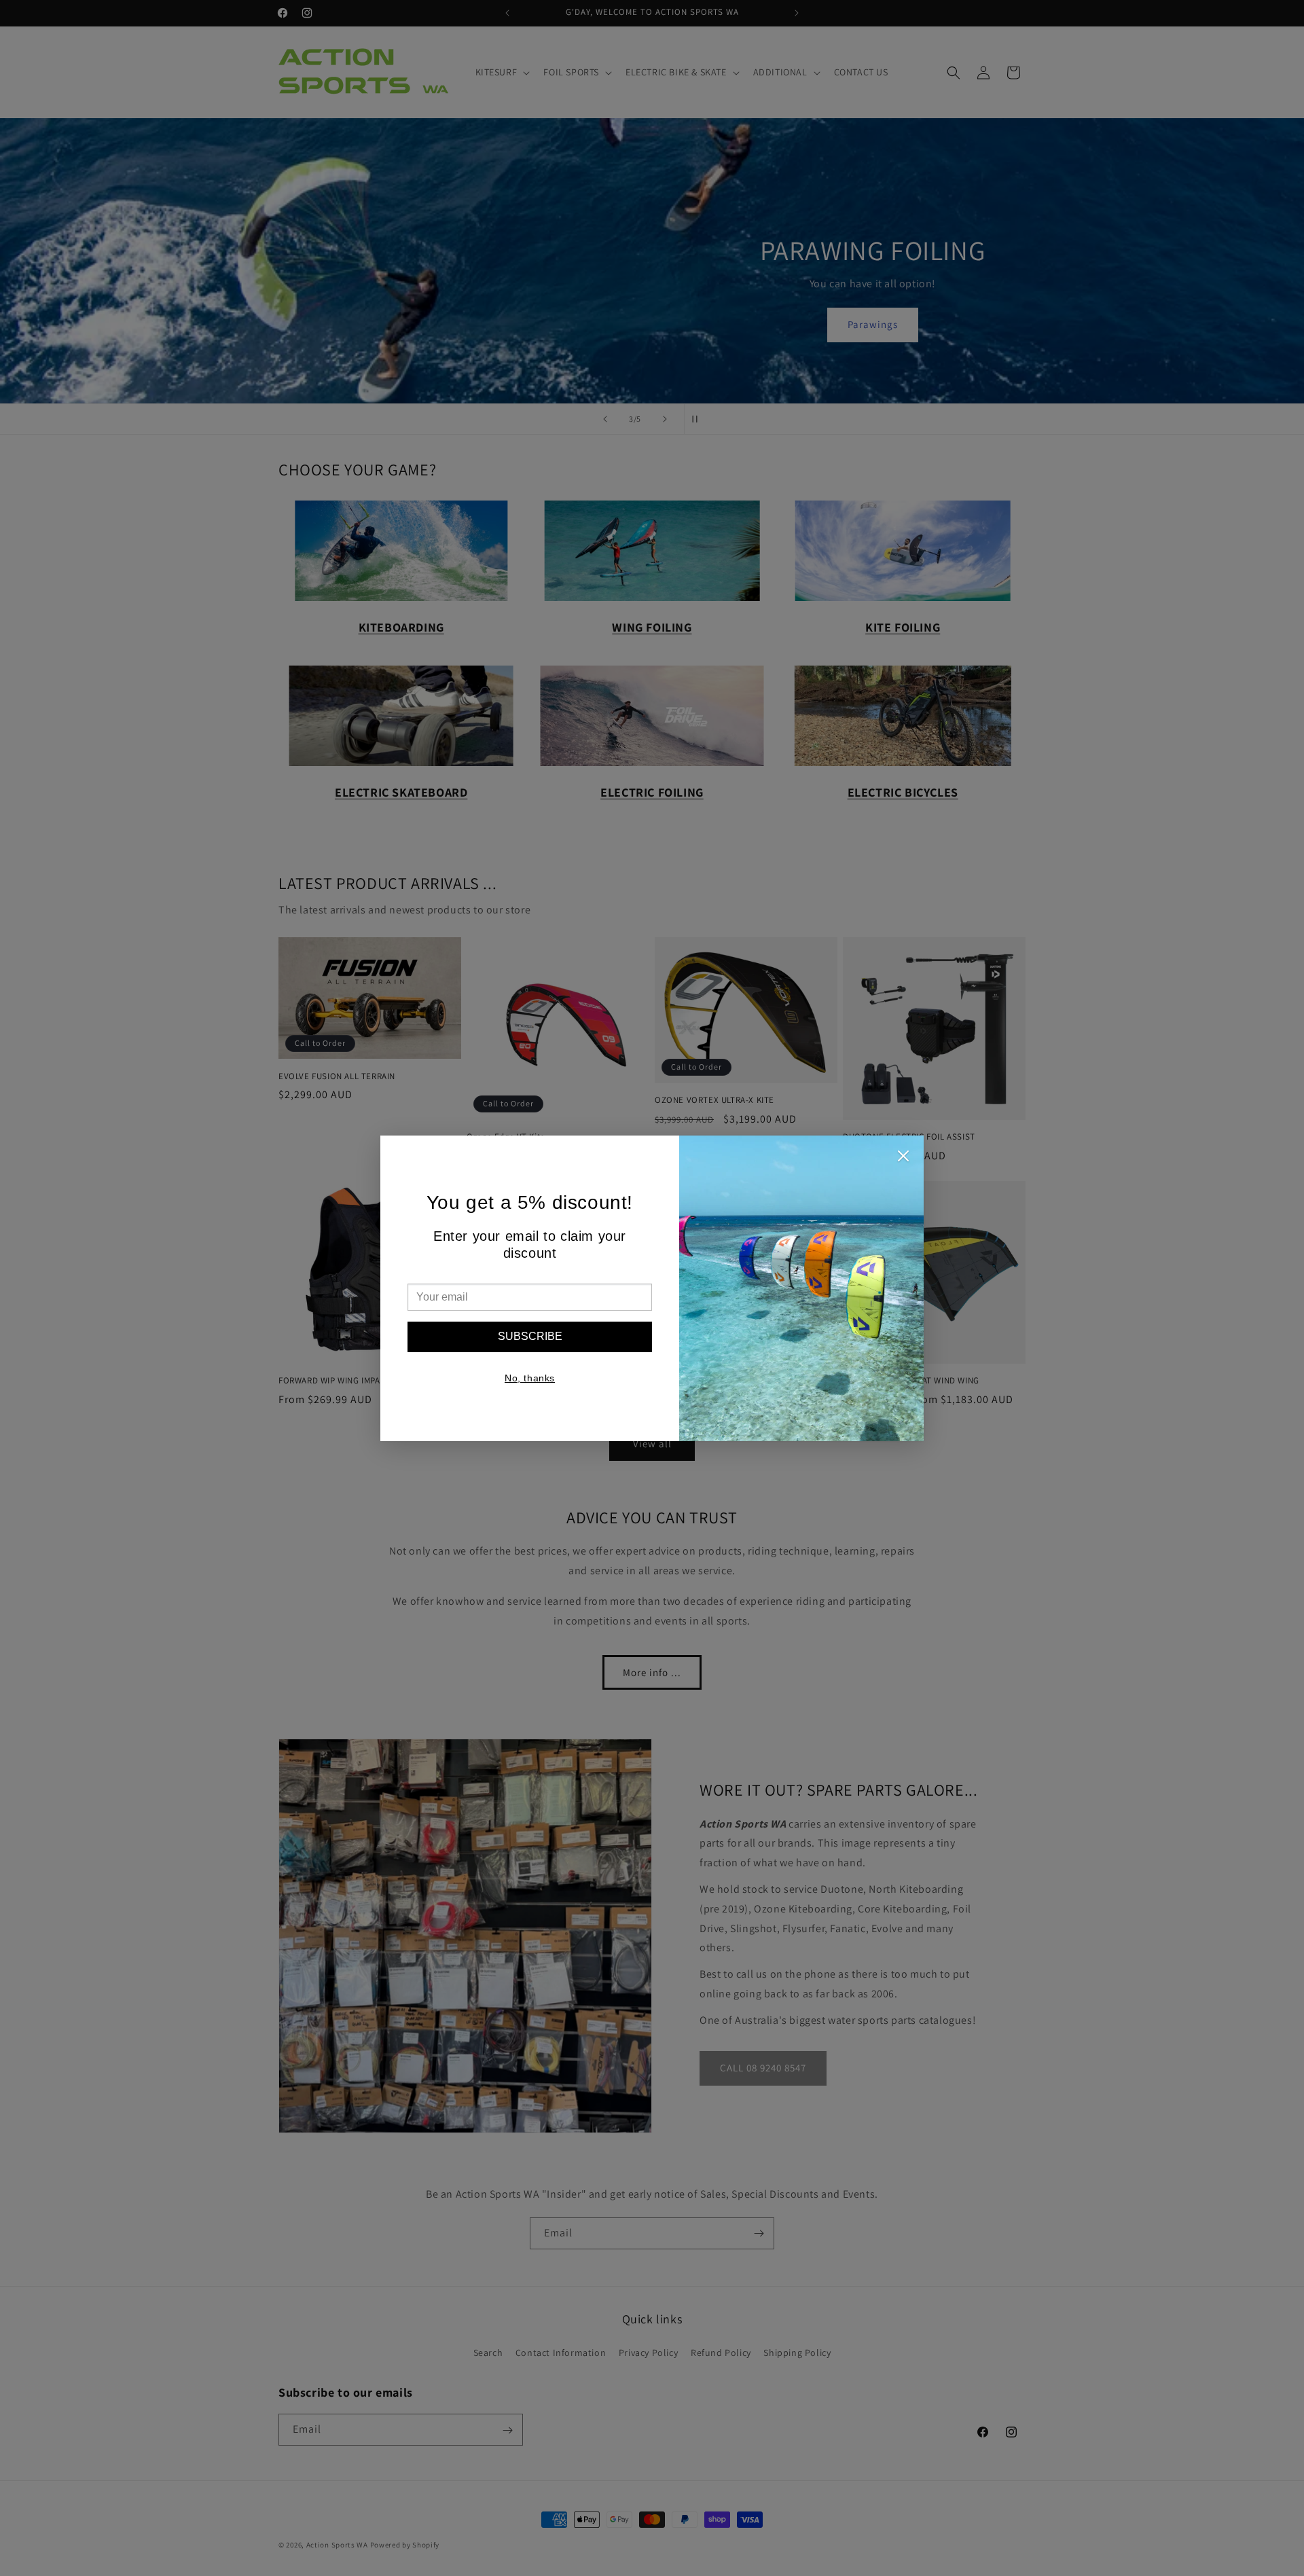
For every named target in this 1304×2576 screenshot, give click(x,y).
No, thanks (530, 1378)
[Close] (903, 1159)
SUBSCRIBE (530, 1336)
